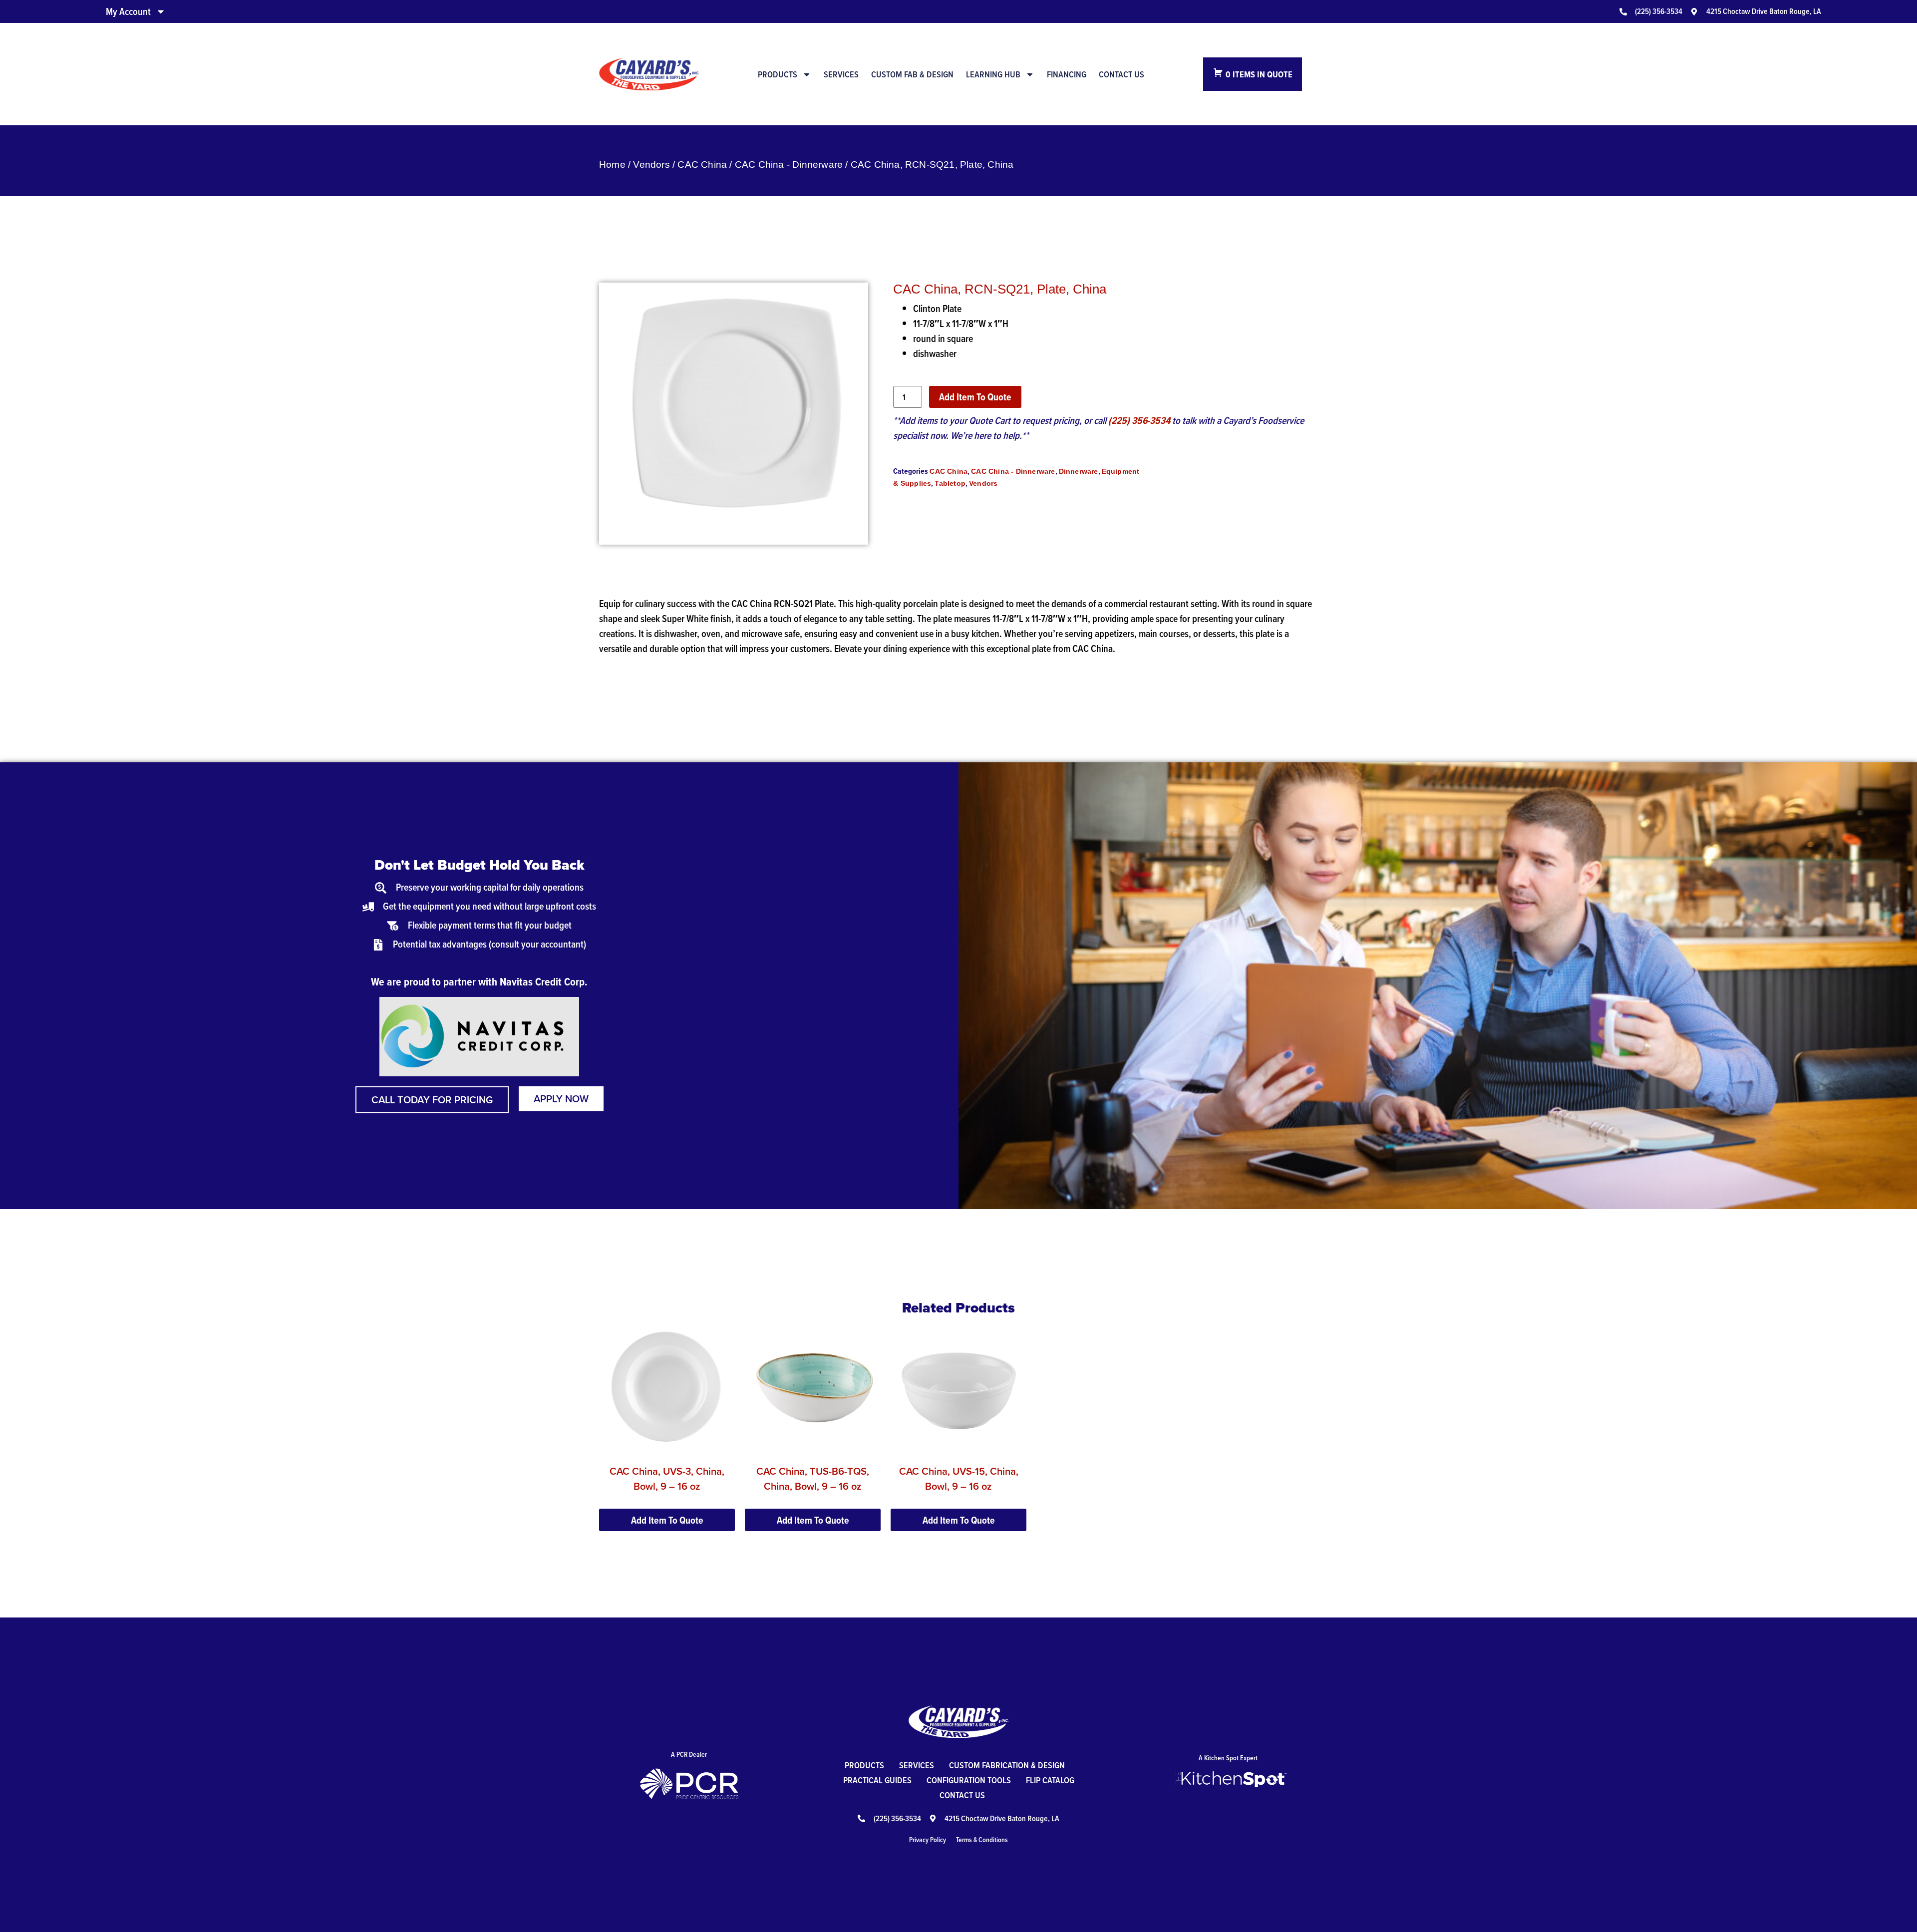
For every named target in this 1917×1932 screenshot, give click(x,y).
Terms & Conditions (982, 1840)
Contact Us (1121, 74)
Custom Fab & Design (912, 74)
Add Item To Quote (975, 397)
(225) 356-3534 (1139, 420)
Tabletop (950, 483)
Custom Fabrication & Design (1007, 1765)
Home (612, 164)
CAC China (702, 164)
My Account (128, 11)
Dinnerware (1079, 471)
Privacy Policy (928, 1840)
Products (778, 74)
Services (841, 74)
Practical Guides (877, 1780)
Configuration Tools (969, 1780)
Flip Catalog (1050, 1780)
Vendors (651, 164)
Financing (1067, 74)
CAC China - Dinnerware (789, 164)
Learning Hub (993, 74)
